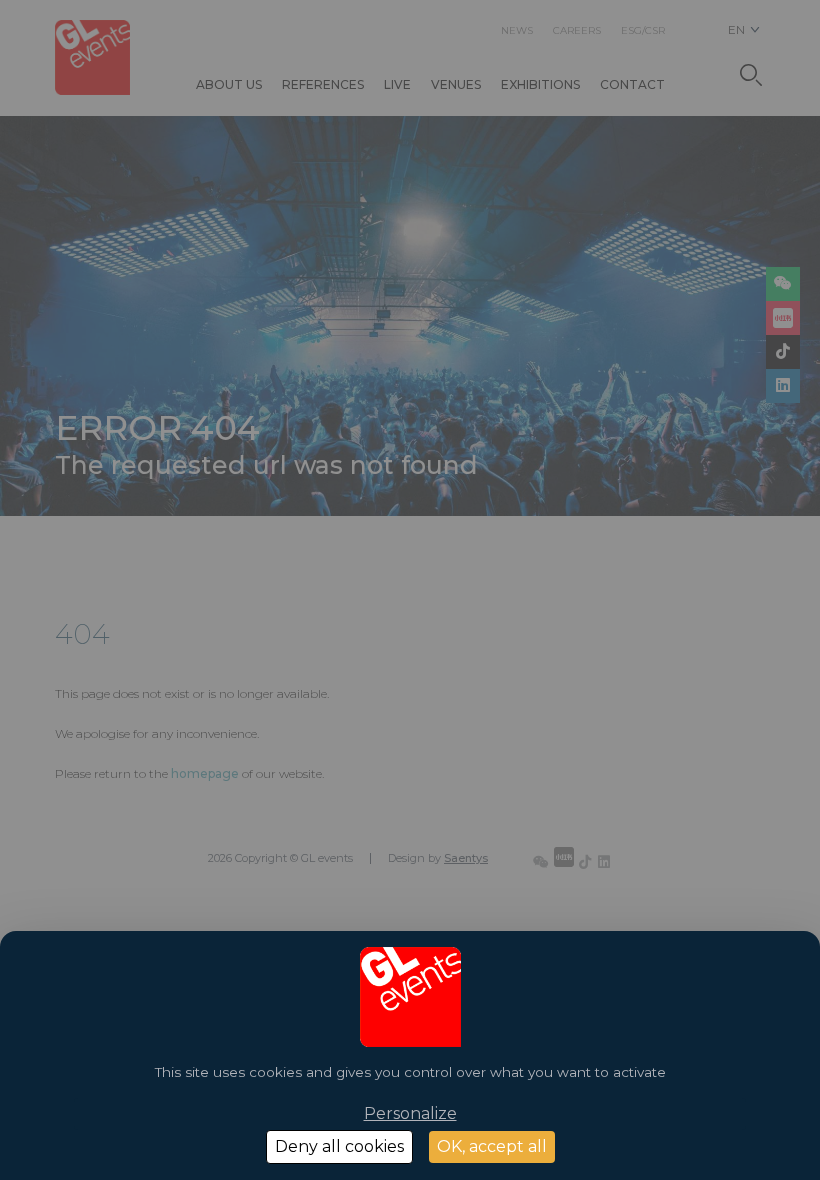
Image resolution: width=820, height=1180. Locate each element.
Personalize (410, 1113)
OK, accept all (492, 1146)
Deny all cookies (339, 1146)
